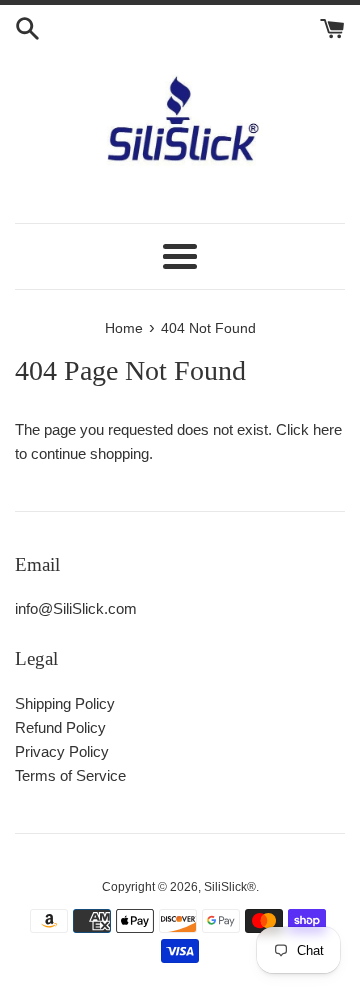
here (327, 429)
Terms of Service (70, 775)
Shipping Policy (65, 703)
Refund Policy (60, 727)
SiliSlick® (230, 887)
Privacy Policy (62, 751)
